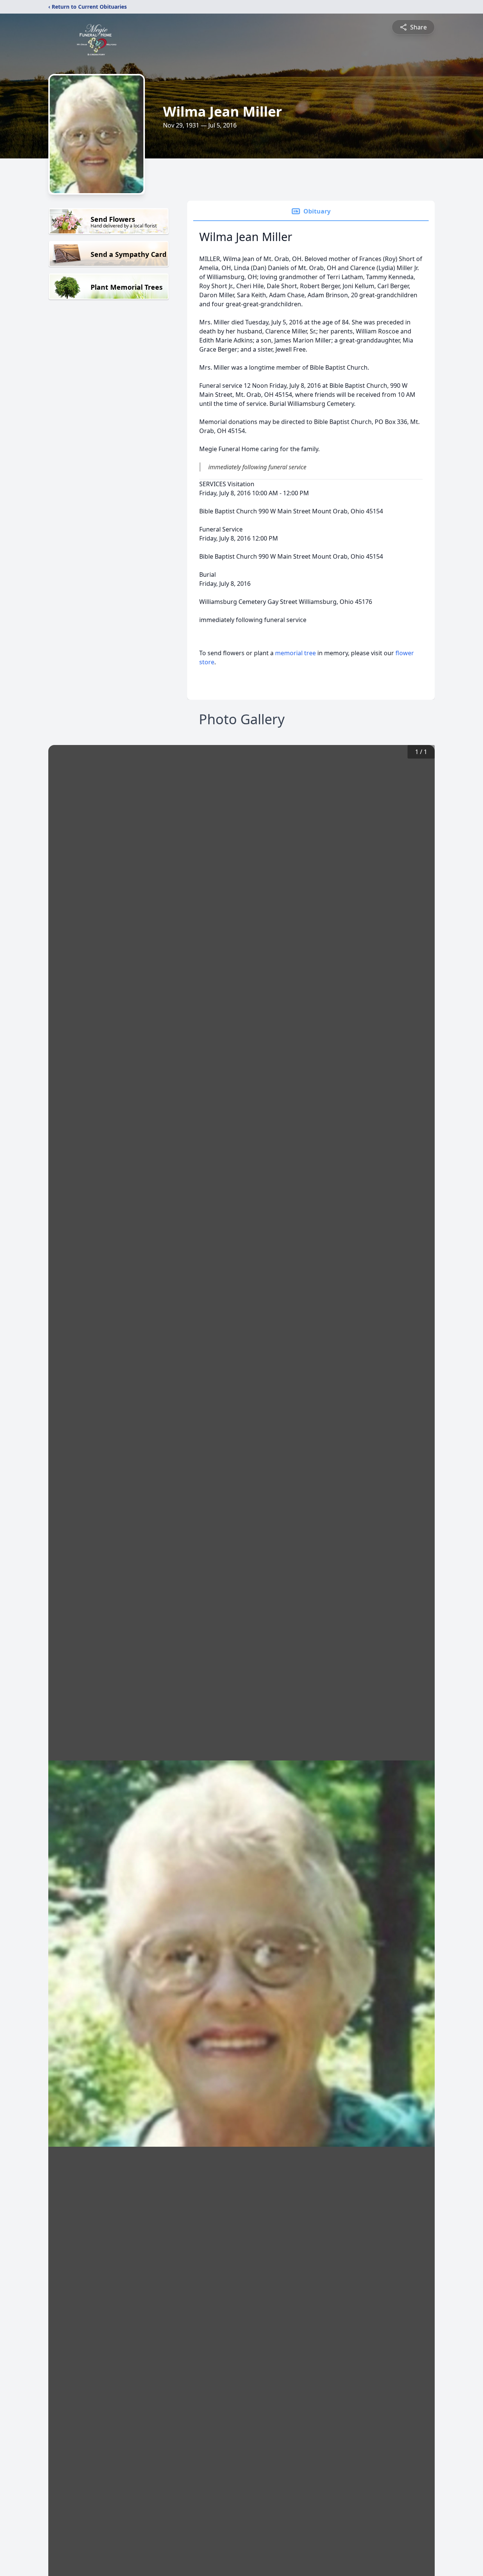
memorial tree (295, 653)
